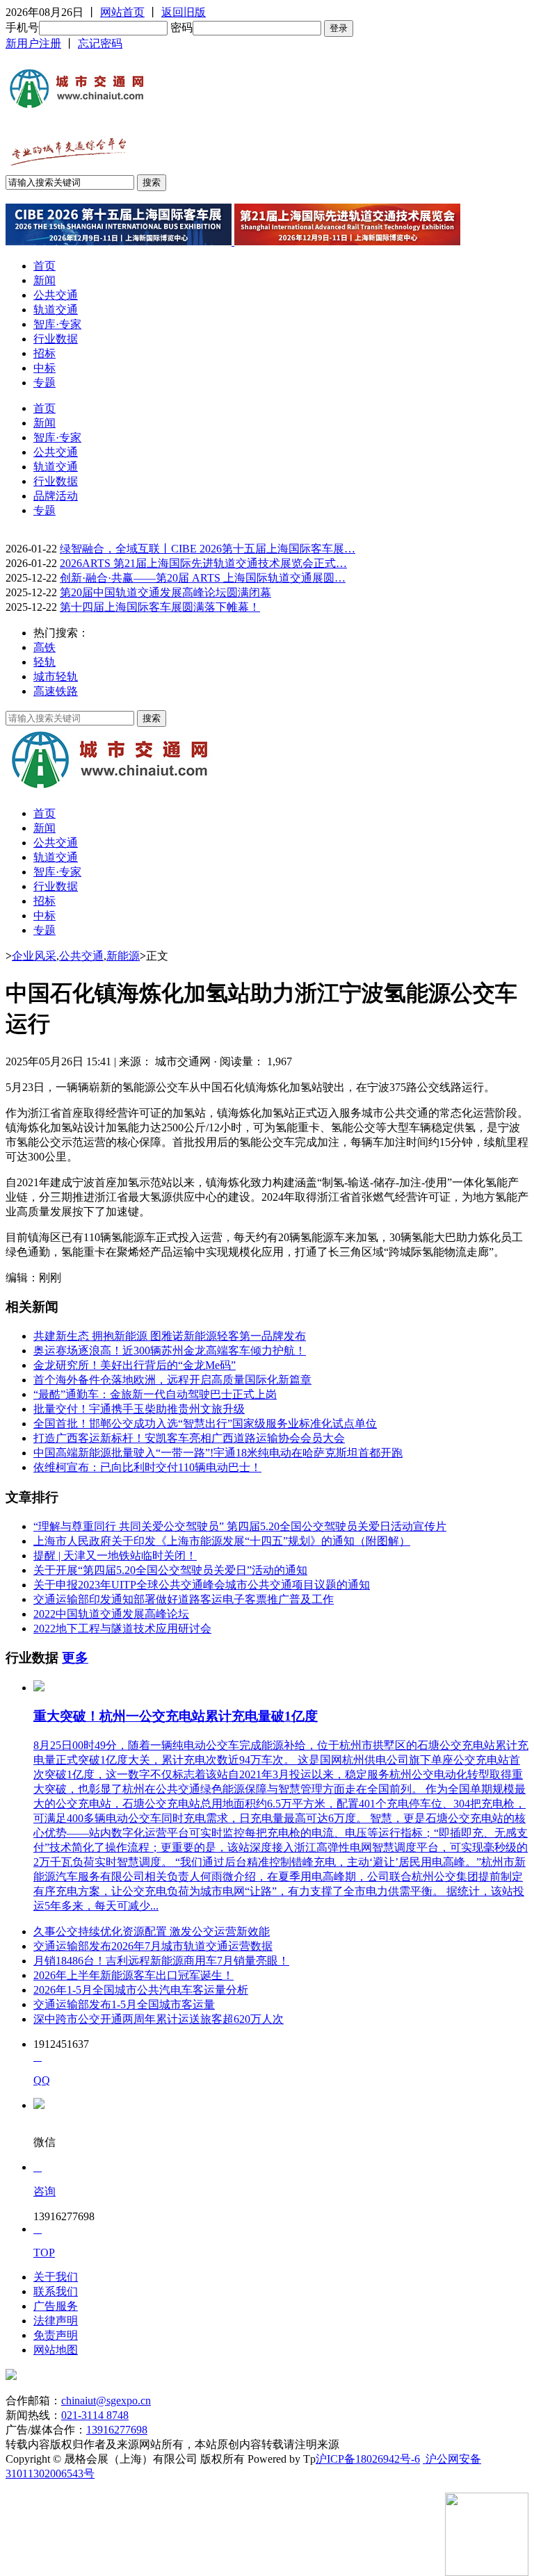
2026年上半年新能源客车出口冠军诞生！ (133, 1975)
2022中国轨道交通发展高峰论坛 (111, 1614)
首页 (44, 266)
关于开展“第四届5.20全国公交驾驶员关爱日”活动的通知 (170, 1570)
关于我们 (56, 2277)
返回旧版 (184, 12)
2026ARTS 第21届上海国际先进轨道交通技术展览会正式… (203, 563)
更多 (75, 1658)
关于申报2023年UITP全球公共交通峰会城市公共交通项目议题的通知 (202, 1585)
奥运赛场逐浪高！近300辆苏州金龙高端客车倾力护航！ (170, 1351)
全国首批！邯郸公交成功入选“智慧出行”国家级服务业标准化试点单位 (205, 1424)
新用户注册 (33, 43)
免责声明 (56, 2335)
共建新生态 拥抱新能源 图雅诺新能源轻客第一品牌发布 (170, 1336)
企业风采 (34, 956)
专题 (44, 383)
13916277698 (117, 2430)
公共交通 (56, 295)
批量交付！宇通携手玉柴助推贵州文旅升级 (139, 1409)
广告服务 (56, 2306)
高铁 (44, 647)
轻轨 (44, 662)
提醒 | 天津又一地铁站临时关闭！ (115, 1556)
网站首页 (122, 12)
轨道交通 (56, 310)
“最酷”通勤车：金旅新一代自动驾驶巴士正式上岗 (155, 1394)
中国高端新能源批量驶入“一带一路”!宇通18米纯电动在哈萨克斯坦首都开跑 (218, 1453)
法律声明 (56, 2321)
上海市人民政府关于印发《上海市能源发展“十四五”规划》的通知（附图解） (222, 1541)
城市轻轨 (56, 676)
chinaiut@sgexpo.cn (106, 2401)
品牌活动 (56, 496)
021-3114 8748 (95, 2415)
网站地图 (56, 2350)
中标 (44, 368)
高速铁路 (56, 691)
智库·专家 (57, 324)
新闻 (44, 280)
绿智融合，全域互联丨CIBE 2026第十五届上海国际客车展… (208, 549)
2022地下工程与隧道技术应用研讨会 (122, 1629)
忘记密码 (100, 43)
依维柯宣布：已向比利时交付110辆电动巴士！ (147, 1467)
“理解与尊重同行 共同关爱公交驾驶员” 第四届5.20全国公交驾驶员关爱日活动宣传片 (240, 1526)
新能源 (123, 956)
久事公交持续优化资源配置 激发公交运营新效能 (152, 1931)
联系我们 (56, 2291)
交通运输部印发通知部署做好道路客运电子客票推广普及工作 (184, 1599)
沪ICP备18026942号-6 (368, 2459)
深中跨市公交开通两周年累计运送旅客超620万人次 (159, 2019)
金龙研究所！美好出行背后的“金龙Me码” (135, 1365)
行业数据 (56, 339)
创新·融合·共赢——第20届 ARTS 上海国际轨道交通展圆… (203, 578)
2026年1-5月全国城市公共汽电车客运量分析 (141, 1990)
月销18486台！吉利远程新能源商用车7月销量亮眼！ (161, 1961)
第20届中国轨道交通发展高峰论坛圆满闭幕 (165, 592)
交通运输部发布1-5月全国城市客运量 (124, 2004)
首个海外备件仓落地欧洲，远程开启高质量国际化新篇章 (172, 1380)
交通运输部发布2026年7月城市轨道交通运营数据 (153, 1946)
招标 (44, 353)
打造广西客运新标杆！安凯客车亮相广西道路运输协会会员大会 (189, 1438)
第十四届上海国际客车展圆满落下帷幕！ (160, 607)
